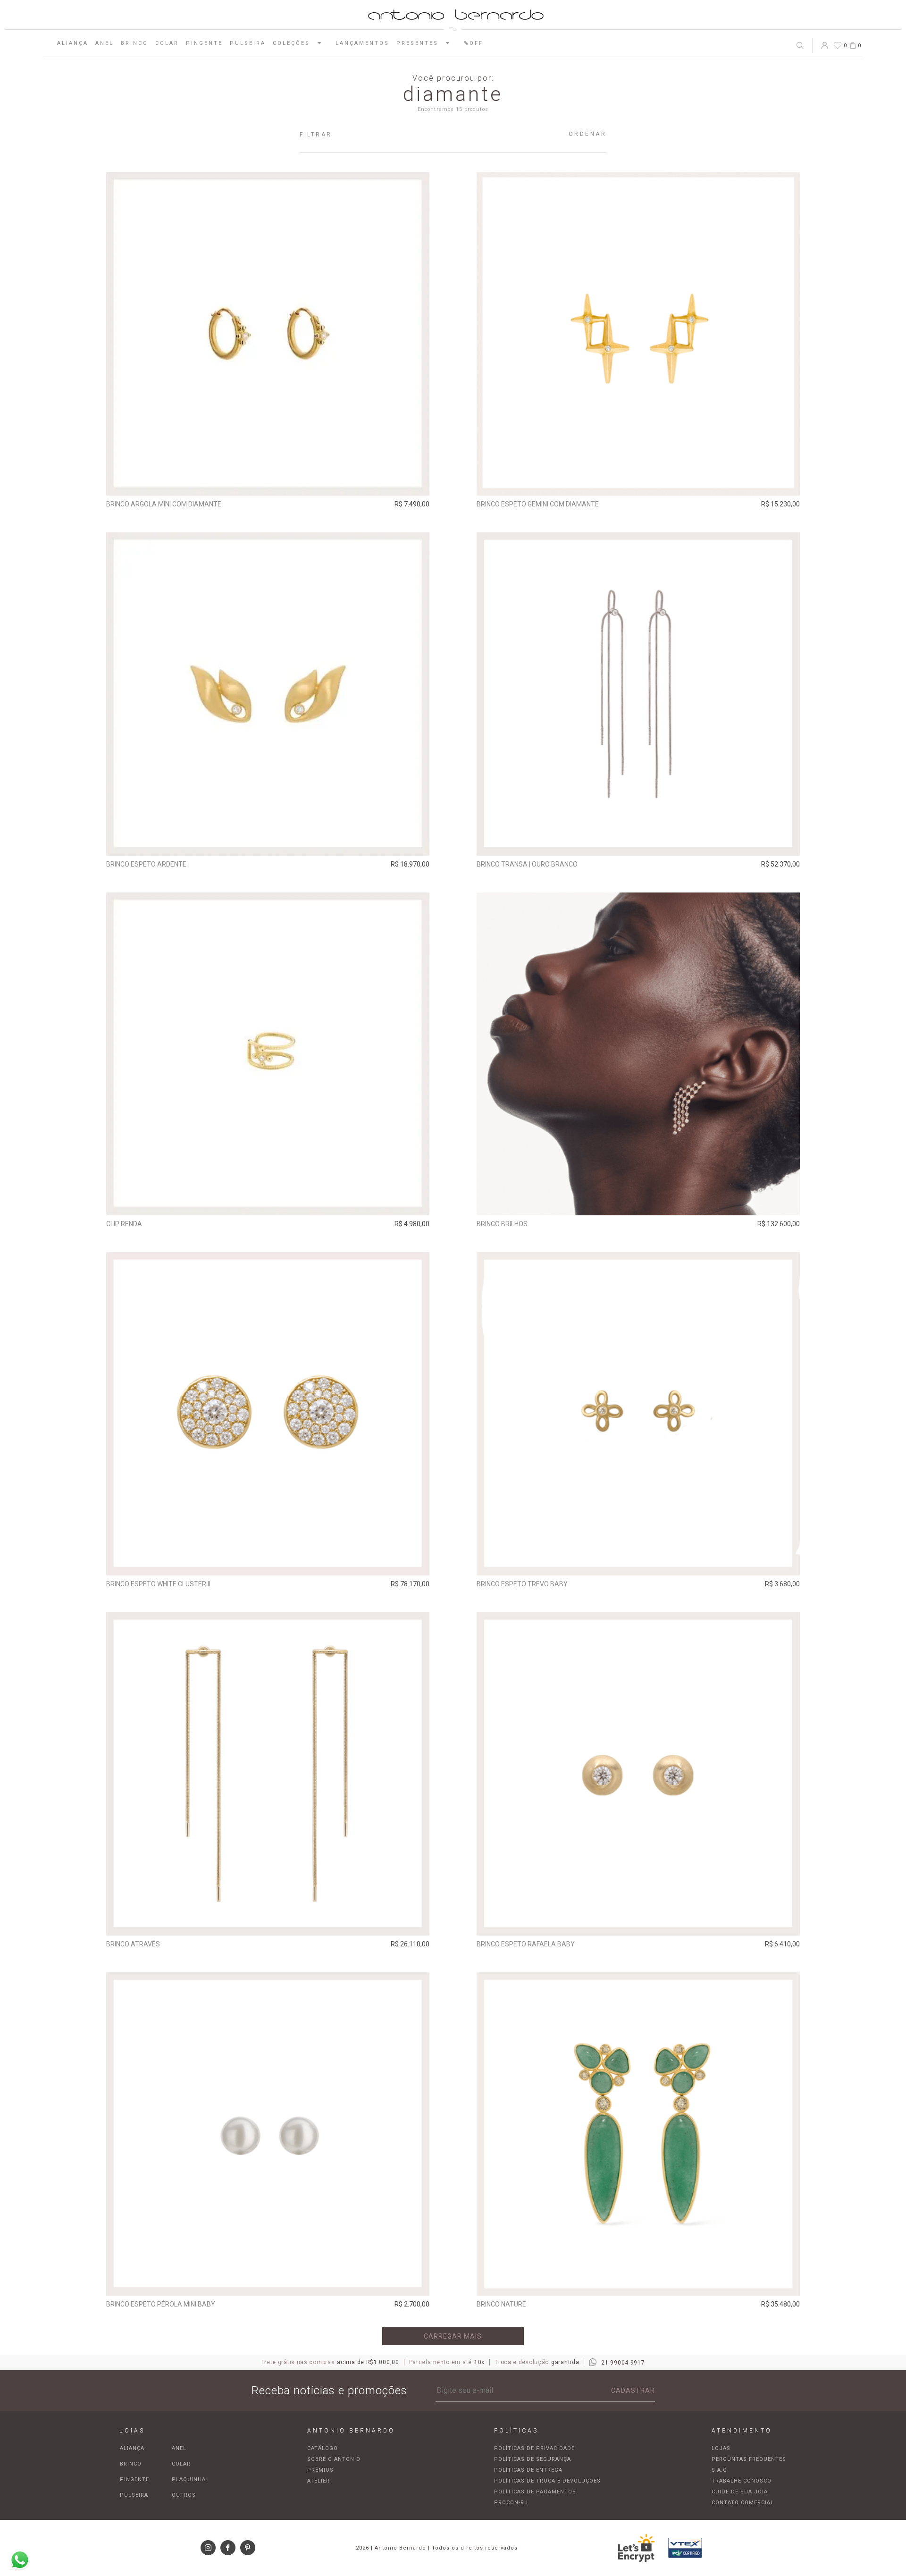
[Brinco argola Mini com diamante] (268, 334)
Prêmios (320, 2470)
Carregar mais (453, 2336)
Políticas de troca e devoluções (547, 2481)
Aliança (73, 43)
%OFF (474, 43)
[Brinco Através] (268, 1774)
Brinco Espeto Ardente (146, 864)
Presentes (417, 43)
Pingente (204, 43)
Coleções (291, 43)
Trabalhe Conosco (742, 2481)
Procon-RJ (511, 2503)
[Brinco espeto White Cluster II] (268, 1414)
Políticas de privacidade (534, 2448)
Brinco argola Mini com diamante (164, 504)
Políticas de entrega (528, 2470)
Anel (105, 43)
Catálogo (323, 2448)
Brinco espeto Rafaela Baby (526, 1944)
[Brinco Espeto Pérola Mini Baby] (268, 2134)
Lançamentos (362, 43)
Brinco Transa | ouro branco (527, 864)
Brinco (134, 43)
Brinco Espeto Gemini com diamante (538, 504)
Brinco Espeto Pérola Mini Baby (161, 2304)
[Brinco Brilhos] (638, 1054)
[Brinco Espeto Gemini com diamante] (638, 334)
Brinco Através (133, 1944)
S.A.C (719, 2470)
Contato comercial (743, 2503)
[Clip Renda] (268, 1054)
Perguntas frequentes (749, 2459)
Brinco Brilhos (502, 1224)
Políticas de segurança (533, 2459)
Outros (184, 2495)
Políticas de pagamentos (535, 2492)
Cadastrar (633, 2391)
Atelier (319, 2481)
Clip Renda (124, 1224)
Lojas (721, 2448)
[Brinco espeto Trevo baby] (638, 1414)
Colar (167, 43)
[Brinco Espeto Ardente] (268, 694)
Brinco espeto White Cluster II (158, 1584)
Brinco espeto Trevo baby (522, 1584)
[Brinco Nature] (638, 2134)
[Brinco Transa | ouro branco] (638, 694)
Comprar (268, 482)
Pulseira (248, 43)
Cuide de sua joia (740, 2492)
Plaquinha (189, 2479)
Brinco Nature (501, 2304)
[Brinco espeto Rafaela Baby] (638, 1774)
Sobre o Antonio (334, 2459)
